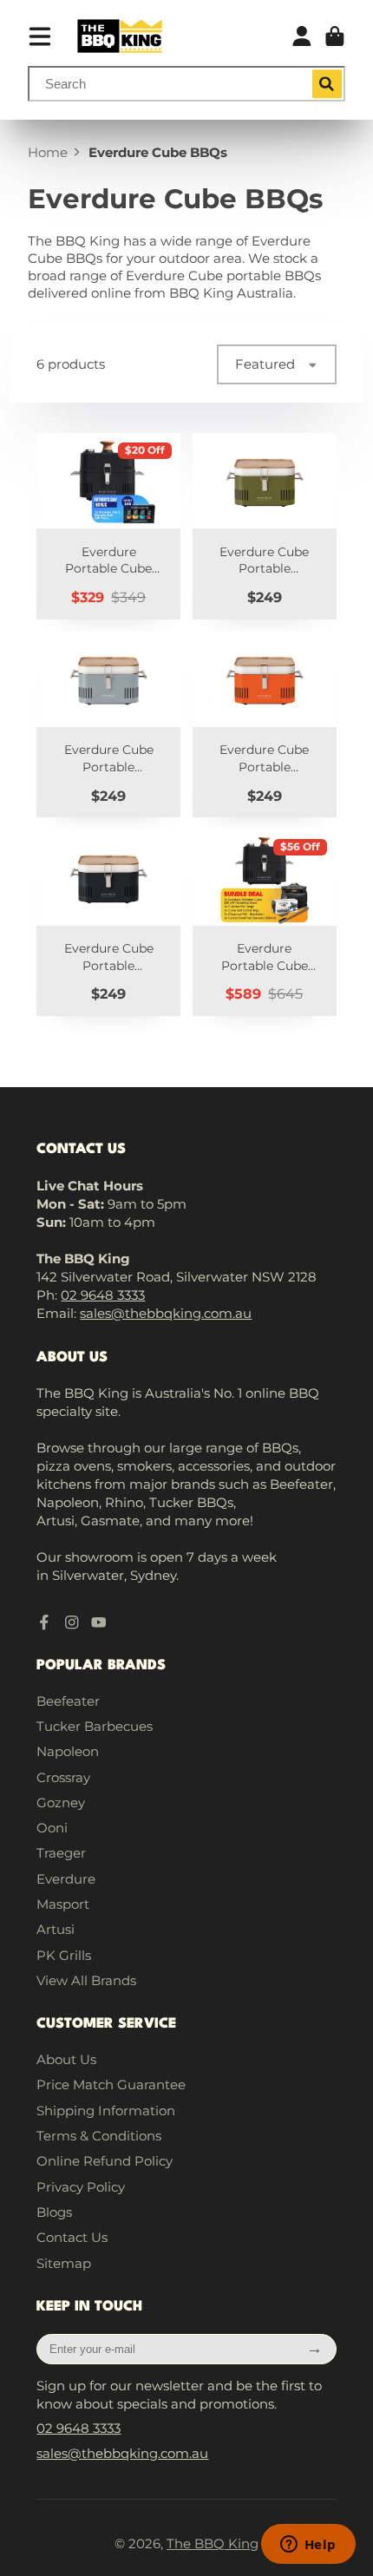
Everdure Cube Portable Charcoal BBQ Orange (265, 725)
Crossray (63, 1777)
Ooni (52, 1828)
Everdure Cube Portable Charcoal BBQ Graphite (108, 923)
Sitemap (64, 2263)
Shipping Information (106, 2111)
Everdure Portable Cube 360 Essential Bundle (265, 923)
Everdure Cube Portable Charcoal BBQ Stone (108, 725)
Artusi (56, 1929)
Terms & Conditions (99, 2136)
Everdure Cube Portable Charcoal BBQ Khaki (265, 526)
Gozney (61, 1803)
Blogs (54, 2212)
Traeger (61, 1853)
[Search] (327, 84)
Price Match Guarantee (111, 2084)
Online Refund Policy (105, 2161)
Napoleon (68, 1751)
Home (48, 152)
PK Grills (64, 1955)
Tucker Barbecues (95, 1726)
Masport (63, 1904)
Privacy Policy (81, 2187)
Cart (335, 36)
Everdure (66, 1879)
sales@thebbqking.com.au (166, 1313)
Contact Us (72, 2237)
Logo (120, 36)
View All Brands (86, 1980)
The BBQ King (213, 2543)
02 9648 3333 (103, 1295)
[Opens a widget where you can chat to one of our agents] (308, 2546)
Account (302, 36)
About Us (66, 2059)
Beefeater (68, 1701)
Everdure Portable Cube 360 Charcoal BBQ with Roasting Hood (108, 526)
